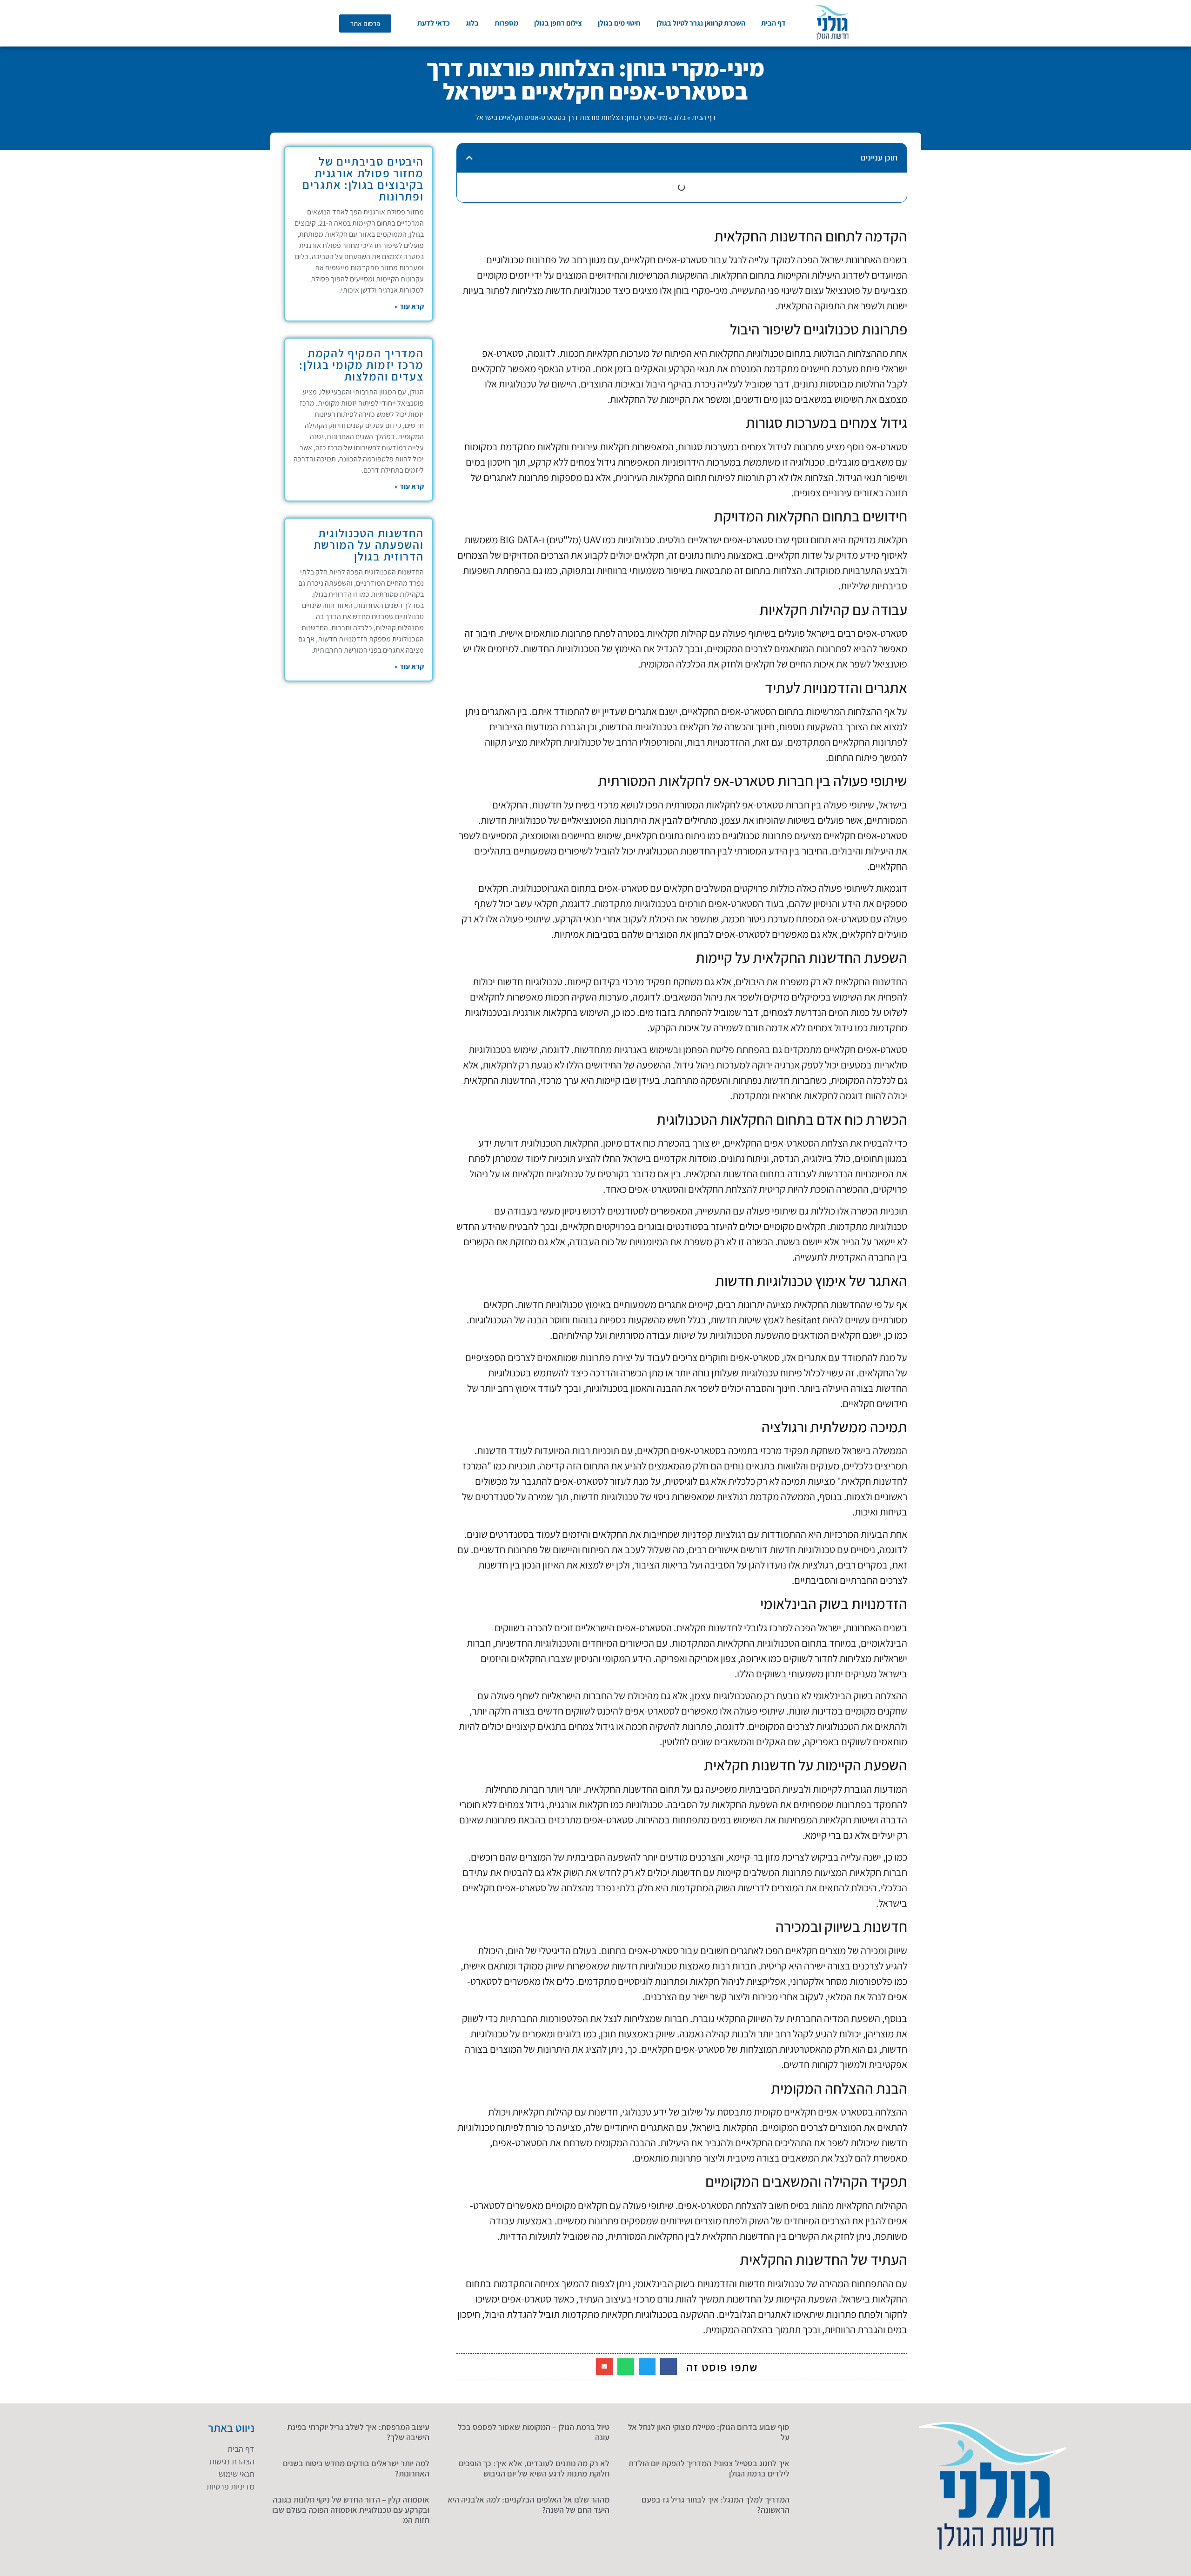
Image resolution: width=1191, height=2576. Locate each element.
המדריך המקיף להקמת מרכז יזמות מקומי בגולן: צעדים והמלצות (361, 364)
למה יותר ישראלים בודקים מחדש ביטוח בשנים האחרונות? (356, 2468)
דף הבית (773, 23)
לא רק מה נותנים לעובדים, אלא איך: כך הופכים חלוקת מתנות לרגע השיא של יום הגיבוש (534, 2468)
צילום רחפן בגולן (558, 23)
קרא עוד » (409, 306)
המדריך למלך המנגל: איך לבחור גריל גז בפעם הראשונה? (716, 2505)
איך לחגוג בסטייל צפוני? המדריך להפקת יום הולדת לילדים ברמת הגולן (709, 2468)
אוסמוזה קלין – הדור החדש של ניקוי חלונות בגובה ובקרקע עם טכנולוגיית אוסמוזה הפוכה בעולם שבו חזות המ (351, 2509)
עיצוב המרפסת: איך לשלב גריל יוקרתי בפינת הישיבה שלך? (358, 2432)
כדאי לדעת (434, 23)
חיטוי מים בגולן (619, 23)
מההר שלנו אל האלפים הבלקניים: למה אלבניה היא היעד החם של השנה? (529, 2505)
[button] (469, 158)
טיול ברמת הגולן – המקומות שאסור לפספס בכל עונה (534, 2432)
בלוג (472, 23)
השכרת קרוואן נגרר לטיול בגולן (701, 23)
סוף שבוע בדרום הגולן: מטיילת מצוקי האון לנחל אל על (709, 2432)
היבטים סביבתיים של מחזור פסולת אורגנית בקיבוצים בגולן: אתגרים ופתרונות (363, 179)
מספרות (506, 23)
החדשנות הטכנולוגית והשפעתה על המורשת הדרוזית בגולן (369, 544)
